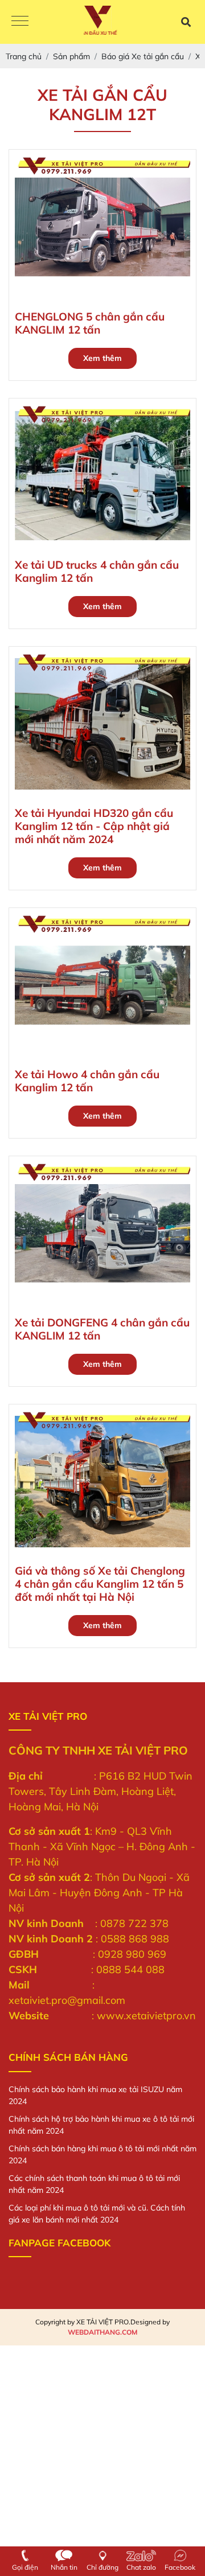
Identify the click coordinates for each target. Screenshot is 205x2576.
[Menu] (20, 22)
